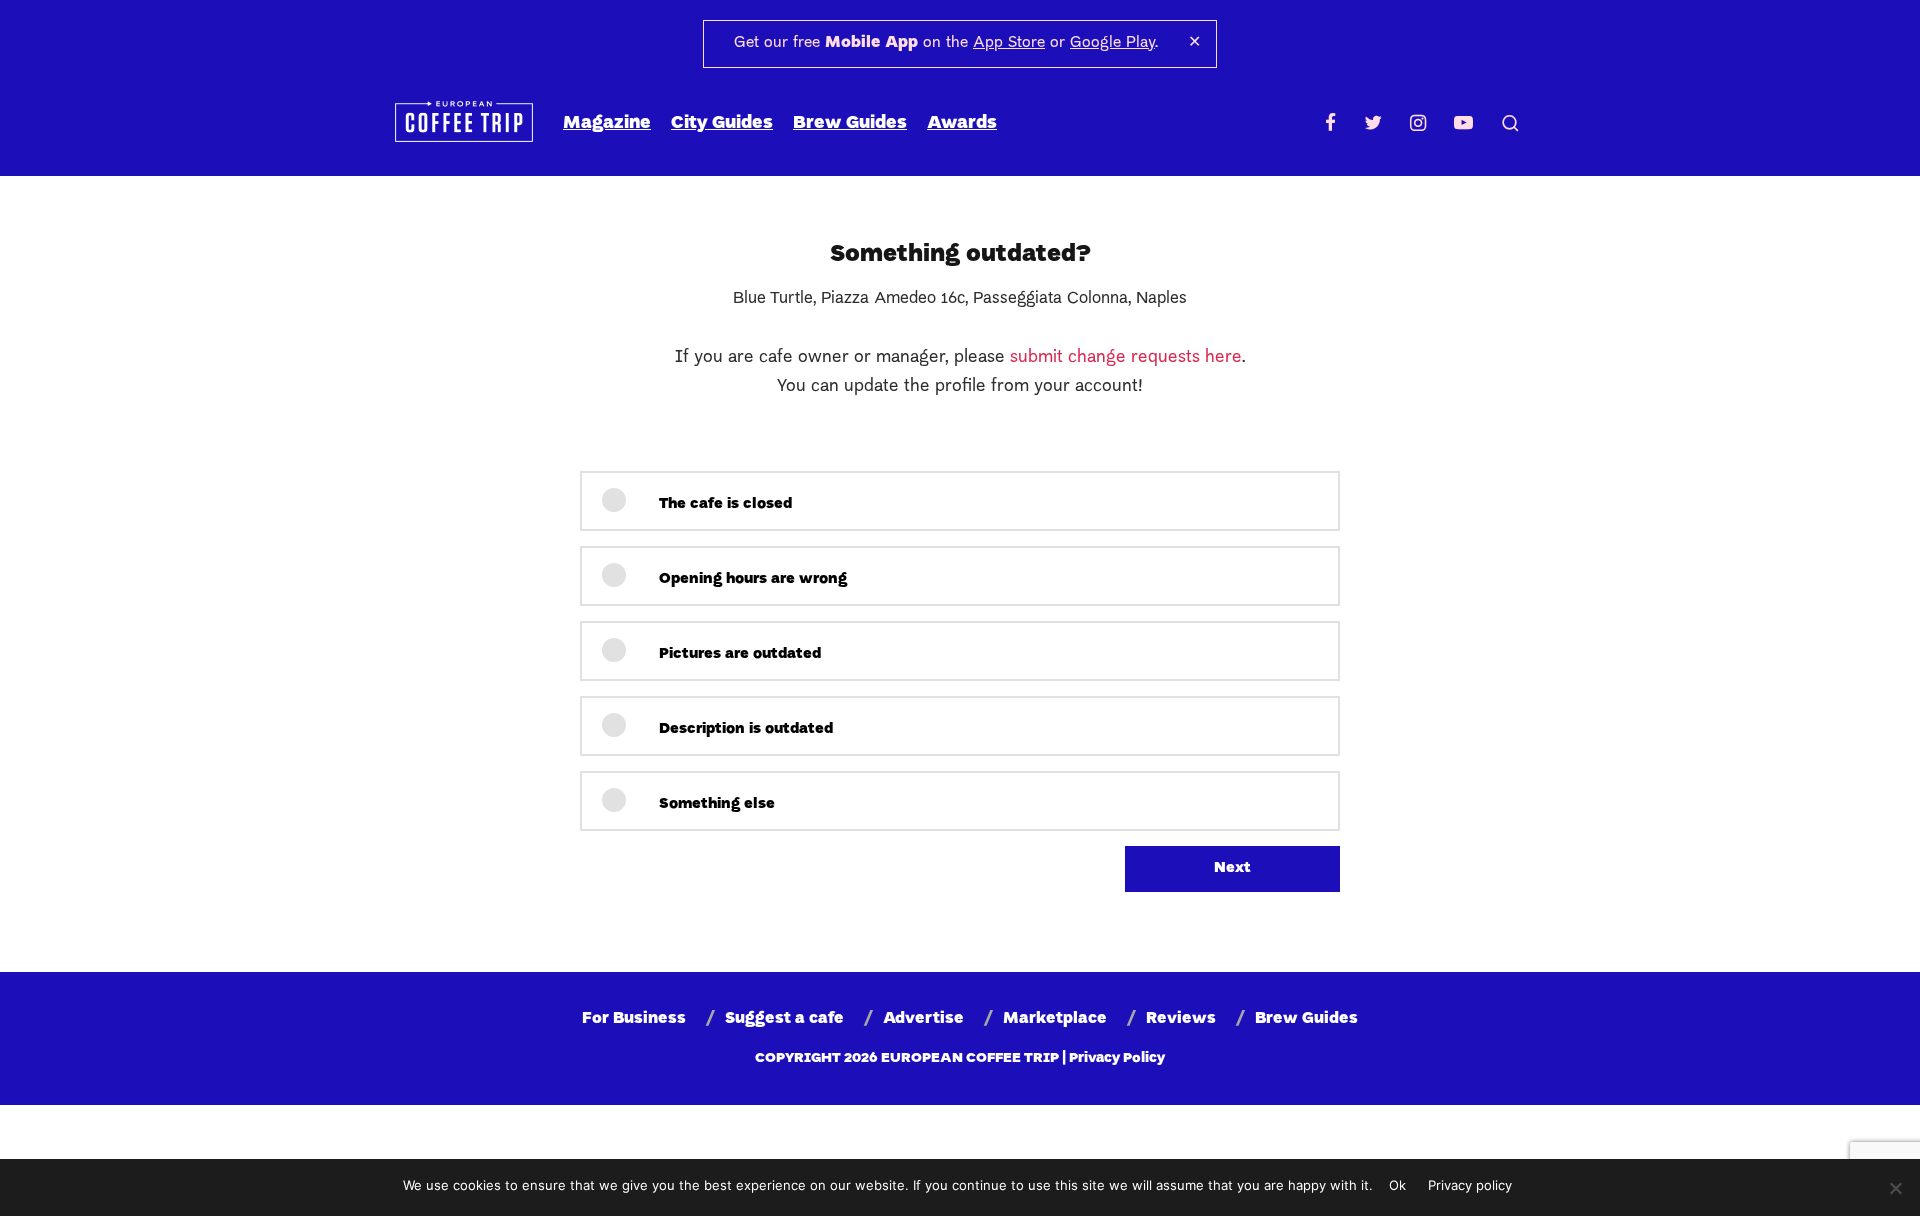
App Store (1009, 43)
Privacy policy (1470, 1185)
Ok (1397, 1185)
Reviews (1181, 1019)
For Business (634, 1019)
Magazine (607, 123)
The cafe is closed (723, 504)
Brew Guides (850, 123)
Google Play (1112, 43)
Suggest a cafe (784, 1019)
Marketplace (1055, 1019)
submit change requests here (1126, 357)
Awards (962, 123)
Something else (715, 804)
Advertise (923, 1019)
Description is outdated (744, 729)
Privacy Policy (1117, 1058)
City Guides (722, 123)
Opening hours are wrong (751, 579)
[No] (1895, 1188)
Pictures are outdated (738, 654)
